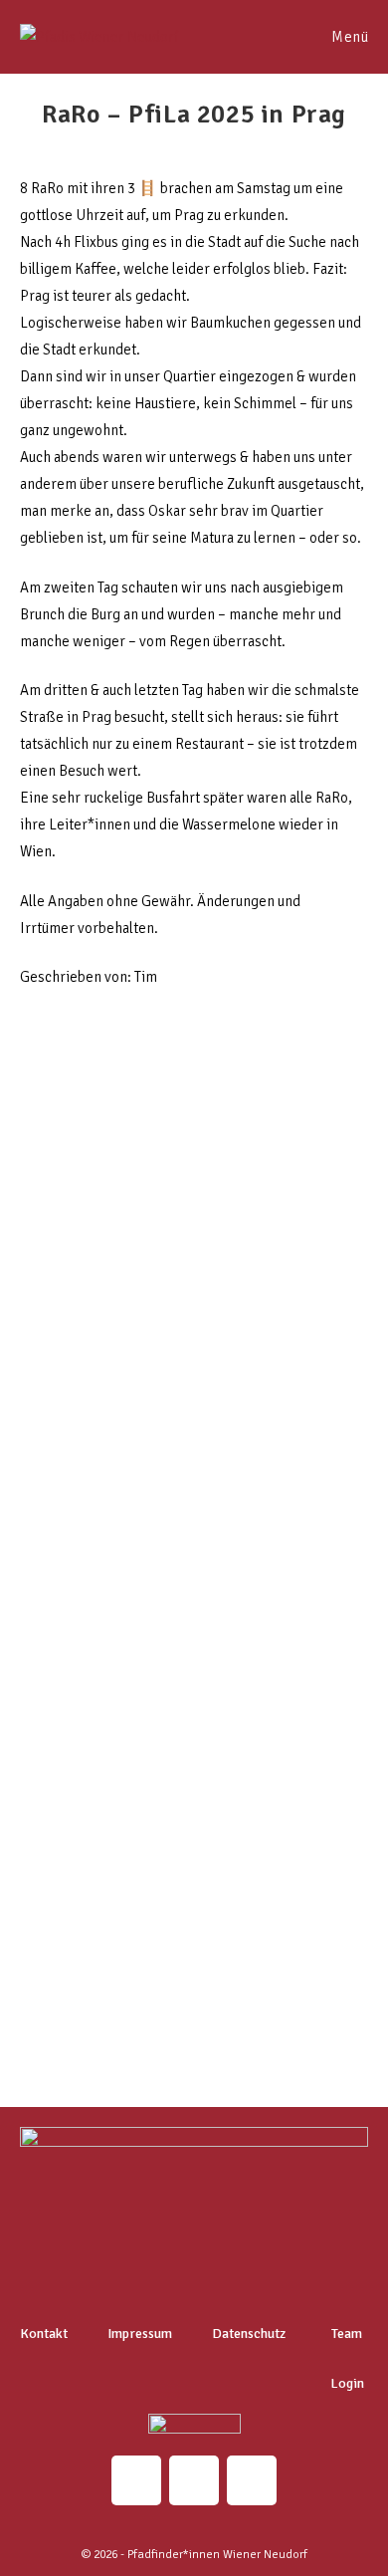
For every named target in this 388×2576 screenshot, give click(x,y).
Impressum (140, 2334)
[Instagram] (136, 2480)
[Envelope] (194, 2480)
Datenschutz (249, 2334)
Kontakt (44, 2334)
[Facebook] (252, 2480)
